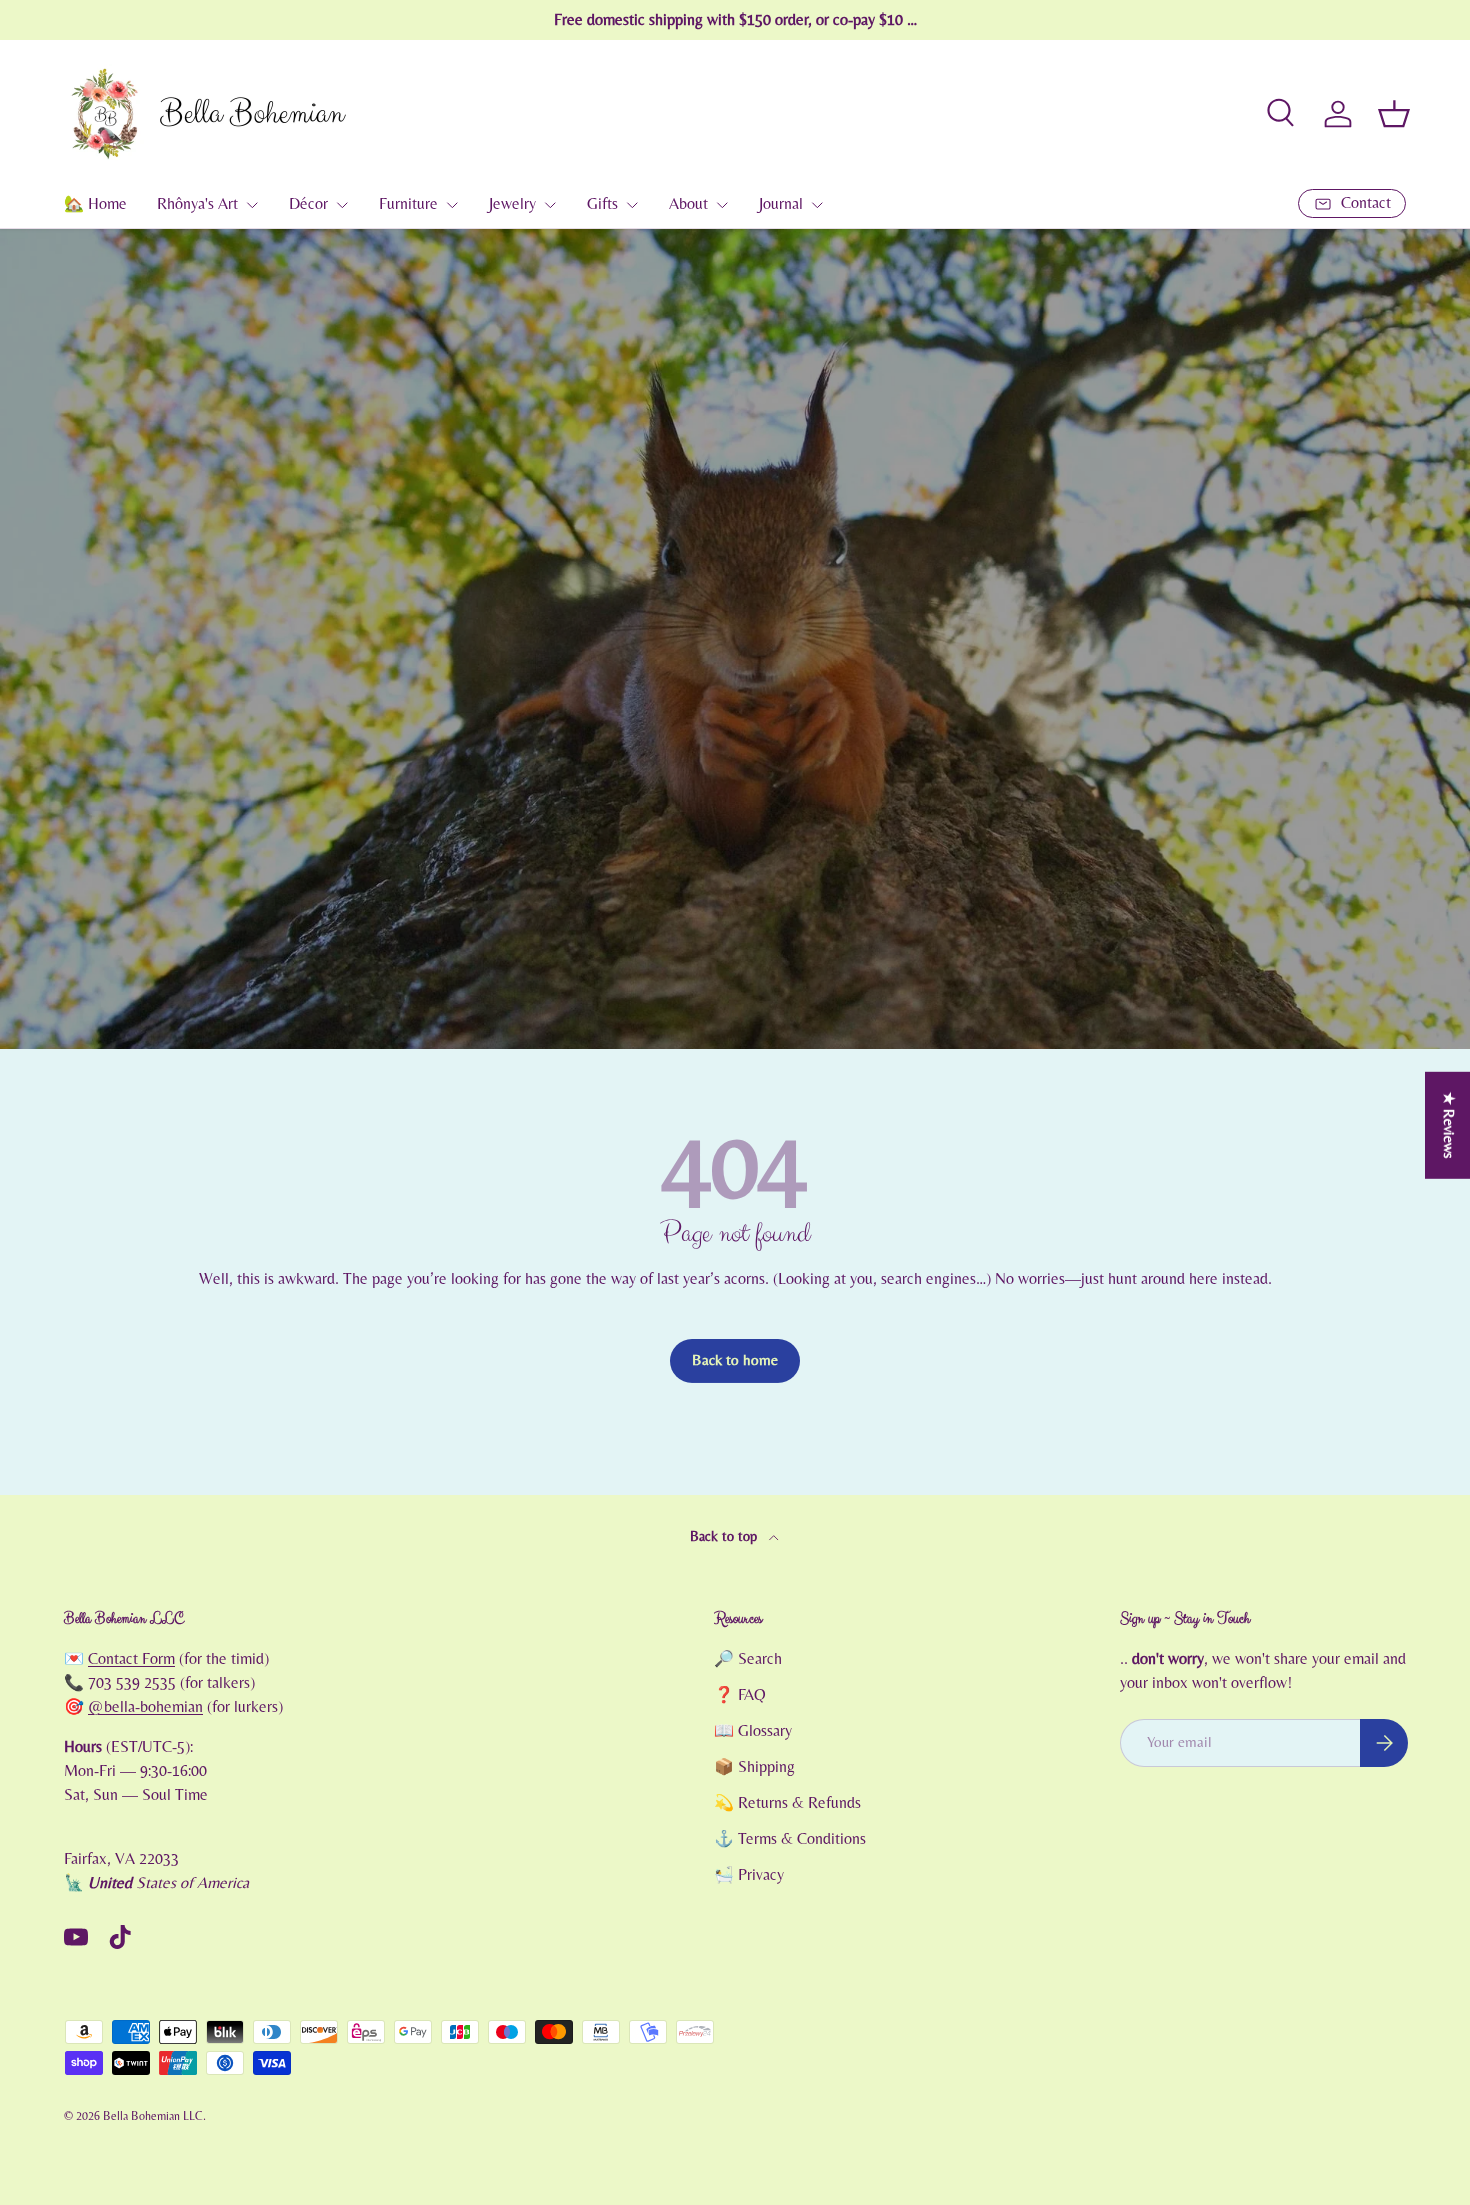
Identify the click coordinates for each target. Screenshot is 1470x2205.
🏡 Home (95, 204)
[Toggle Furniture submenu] (452, 205)
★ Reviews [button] (1448, 1124)
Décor (308, 204)
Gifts (602, 204)
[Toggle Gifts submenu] (632, 205)
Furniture (408, 204)
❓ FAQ (740, 1695)
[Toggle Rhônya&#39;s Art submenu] (252, 205)
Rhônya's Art (197, 204)
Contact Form (131, 1659)
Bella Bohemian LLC (153, 2116)
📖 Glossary (753, 1731)
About (688, 204)
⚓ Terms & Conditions (790, 1839)
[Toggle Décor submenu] (342, 205)
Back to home (735, 1360)
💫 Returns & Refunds (787, 1803)
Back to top (725, 1537)
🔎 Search (748, 1659)
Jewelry (512, 204)
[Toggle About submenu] (722, 205)
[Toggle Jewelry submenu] (550, 205)
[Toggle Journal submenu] (817, 205)
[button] (1394, 114)
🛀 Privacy (749, 1875)
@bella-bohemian (145, 1707)
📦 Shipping (754, 1767)
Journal (781, 204)
